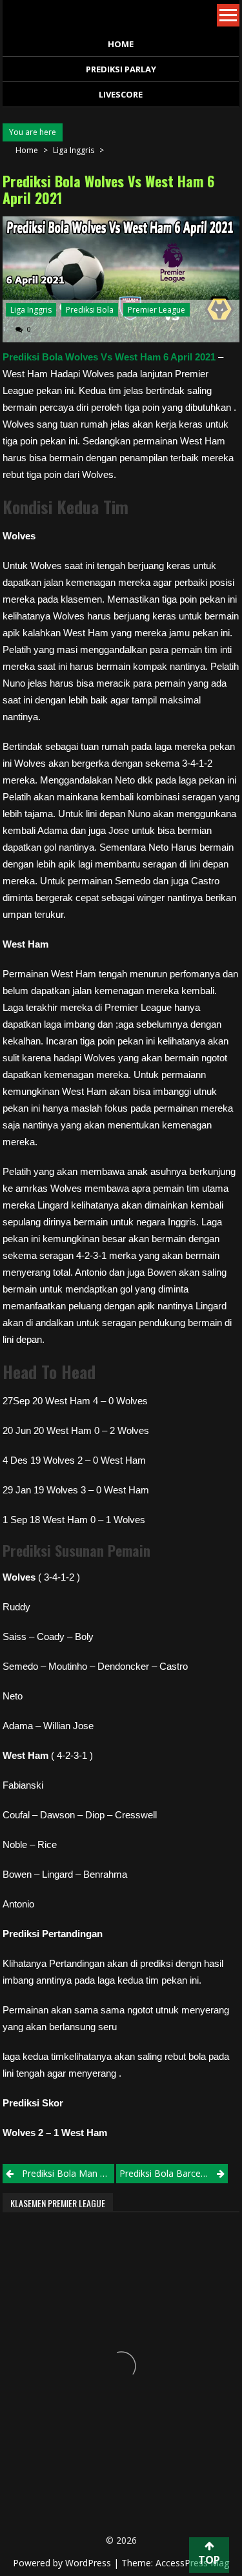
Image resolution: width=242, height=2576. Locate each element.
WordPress (89, 2563)
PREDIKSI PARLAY (121, 69)
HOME (121, 44)
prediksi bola (90, 310)
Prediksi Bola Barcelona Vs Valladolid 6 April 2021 (174, 2173)
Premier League (156, 310)
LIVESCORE (121, 94)
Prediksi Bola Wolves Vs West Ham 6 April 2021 (109, 357)
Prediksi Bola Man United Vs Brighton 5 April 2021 (68, 2173)
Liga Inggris (74, 150)
